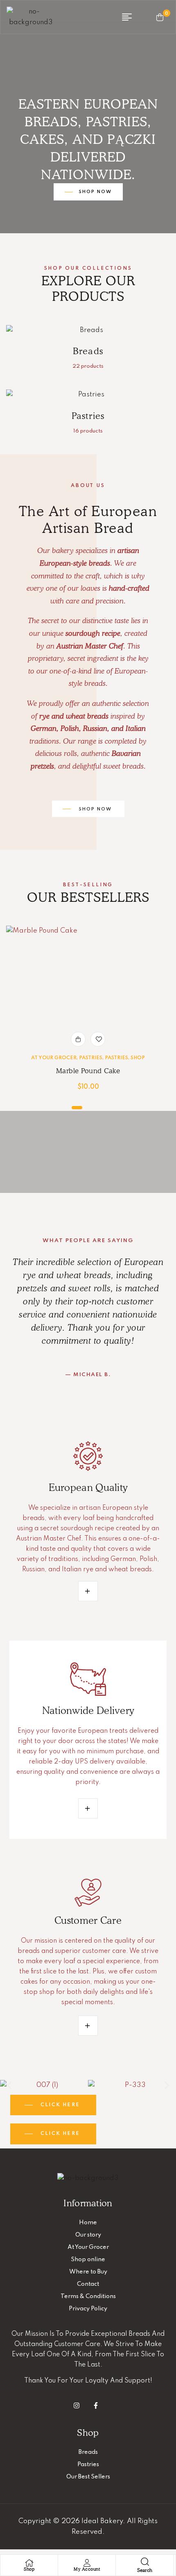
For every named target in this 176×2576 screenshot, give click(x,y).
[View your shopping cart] (160, 17)
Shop (138, 1058)
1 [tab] (59, 1108)
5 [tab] (95, 1108)
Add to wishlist (98, 1039)
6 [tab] (103, 1108)
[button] (9, 2086)
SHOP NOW (95, 192)
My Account (87, 2569)
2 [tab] (66, 1108)
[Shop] (29, 2563)
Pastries (91, 1058)
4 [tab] (88, 1108)
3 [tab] (77, 1108)
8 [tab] (117, 1108)
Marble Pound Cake (88, 1071)
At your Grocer (54, 1058)
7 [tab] (110, 1108)
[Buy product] (78, 1039)
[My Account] (87, 2563)
